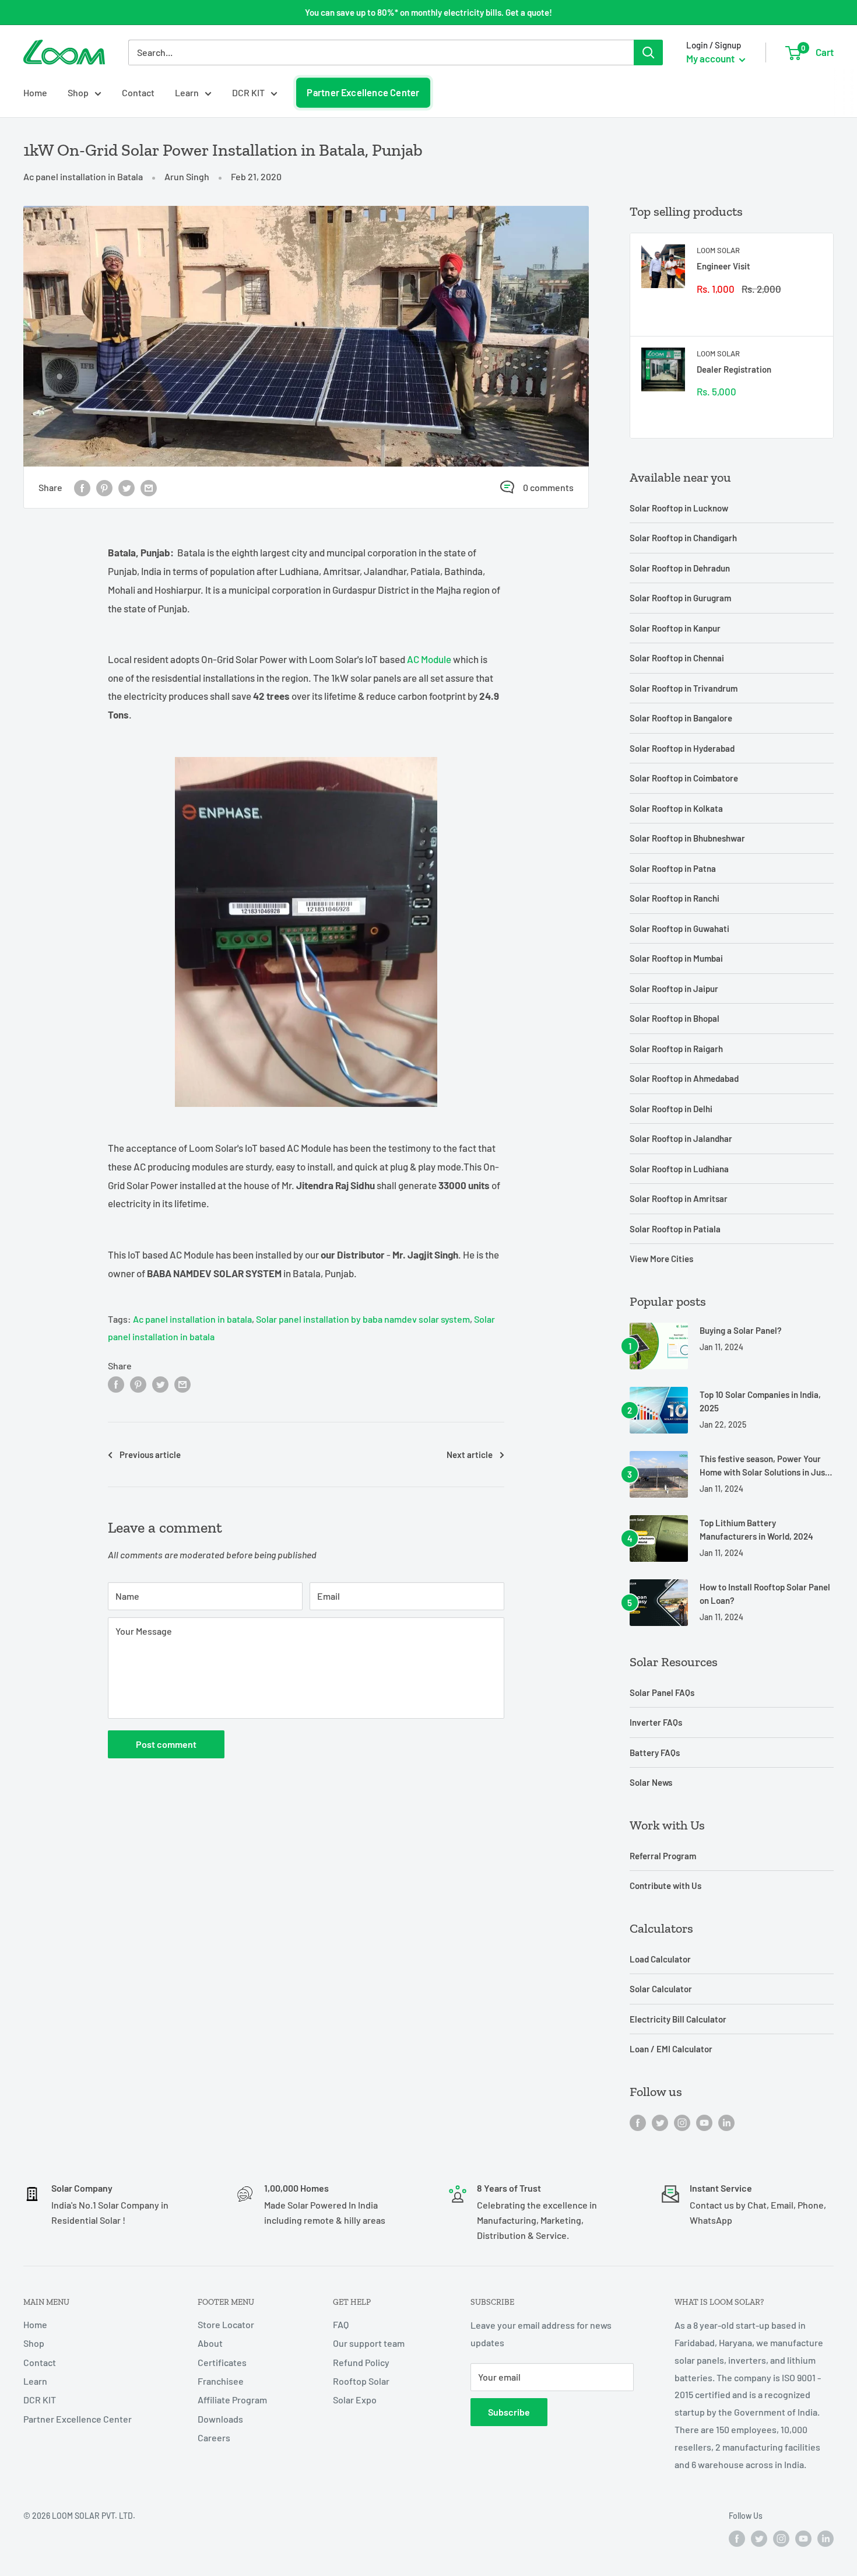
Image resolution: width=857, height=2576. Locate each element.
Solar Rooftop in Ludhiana (679, 1169)
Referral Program (663, 1856)
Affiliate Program (232, 2400)
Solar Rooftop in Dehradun (680, 568)
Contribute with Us (665, 1885)
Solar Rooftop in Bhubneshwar (687, 838)
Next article (470, 1455)
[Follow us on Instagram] (682, 2122)
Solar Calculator (661, 1989)
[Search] (648, 52)
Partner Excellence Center (363, 92)
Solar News (651, 1782)
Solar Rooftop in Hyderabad (682, 748)
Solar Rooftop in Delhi (671, 1109)
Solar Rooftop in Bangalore (681, 718)
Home (35, 92)
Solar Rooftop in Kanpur (675, 628)
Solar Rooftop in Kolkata (676, 808)
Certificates (222, 2362)
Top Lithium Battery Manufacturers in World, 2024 (756, 1529)
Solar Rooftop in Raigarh (676, 1049)
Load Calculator (660, 1959)
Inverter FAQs (656, 1722)
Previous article (150, 1455)
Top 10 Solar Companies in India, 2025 (760, 1401)
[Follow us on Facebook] (638, 2122)
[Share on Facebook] (82, 487)
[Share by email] (149, 487)
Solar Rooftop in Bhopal (675, 1018)
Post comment (166, 1744)
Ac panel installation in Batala (83, 176)
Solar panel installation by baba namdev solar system (363, 1319)
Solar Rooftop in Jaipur (674, 989)
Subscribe (509, 2412)
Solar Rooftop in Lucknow (679, 508)
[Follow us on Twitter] (660, 2122)
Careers (214, 2437)
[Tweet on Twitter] (127, 487)
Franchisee (221, 2381)
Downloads (220, 2419)
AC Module (429, 659)
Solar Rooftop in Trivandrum (684, 688)
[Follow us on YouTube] (704, 2122)
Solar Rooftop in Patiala (675, 1229)
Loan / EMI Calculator (671, 2049)
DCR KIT (248, 92)
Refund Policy (361, 2362)
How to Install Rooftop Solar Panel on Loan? (765, 1594)
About (210, 2343)
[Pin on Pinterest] (104, 487)
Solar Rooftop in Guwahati (679, 928)
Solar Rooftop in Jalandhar (681, 1138)
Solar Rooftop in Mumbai (676, 958)
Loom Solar (718, 250)
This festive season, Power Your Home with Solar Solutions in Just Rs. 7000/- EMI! (764, 1466)
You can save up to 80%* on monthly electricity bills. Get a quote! (428, 12)
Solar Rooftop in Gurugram (680, 598)
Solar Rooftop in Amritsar (679, 1198)
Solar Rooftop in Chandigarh (683, 538)
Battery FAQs (655, 1753)
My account (711, 58)
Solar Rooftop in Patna (673, 868)
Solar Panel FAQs (662, 1692)
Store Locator (226, 2324)
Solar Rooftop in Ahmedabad (684, 1078)
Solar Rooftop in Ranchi (675, 898)
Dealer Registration (734, 369)
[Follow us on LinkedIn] (726, 2122)
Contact (138, 92)
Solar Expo (355, 2400)
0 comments (548, 487)
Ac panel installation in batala (192, 1319)
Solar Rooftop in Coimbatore (684, 778)
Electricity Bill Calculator (678, 2019)
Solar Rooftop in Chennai (677, 658)
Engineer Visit (723, 266)
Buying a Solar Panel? (741, 1330)
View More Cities (661, 1259)
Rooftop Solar (361, 2381)
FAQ (341, 2324)
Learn (187, 92)
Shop (78, 92)
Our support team (369, 2343)
